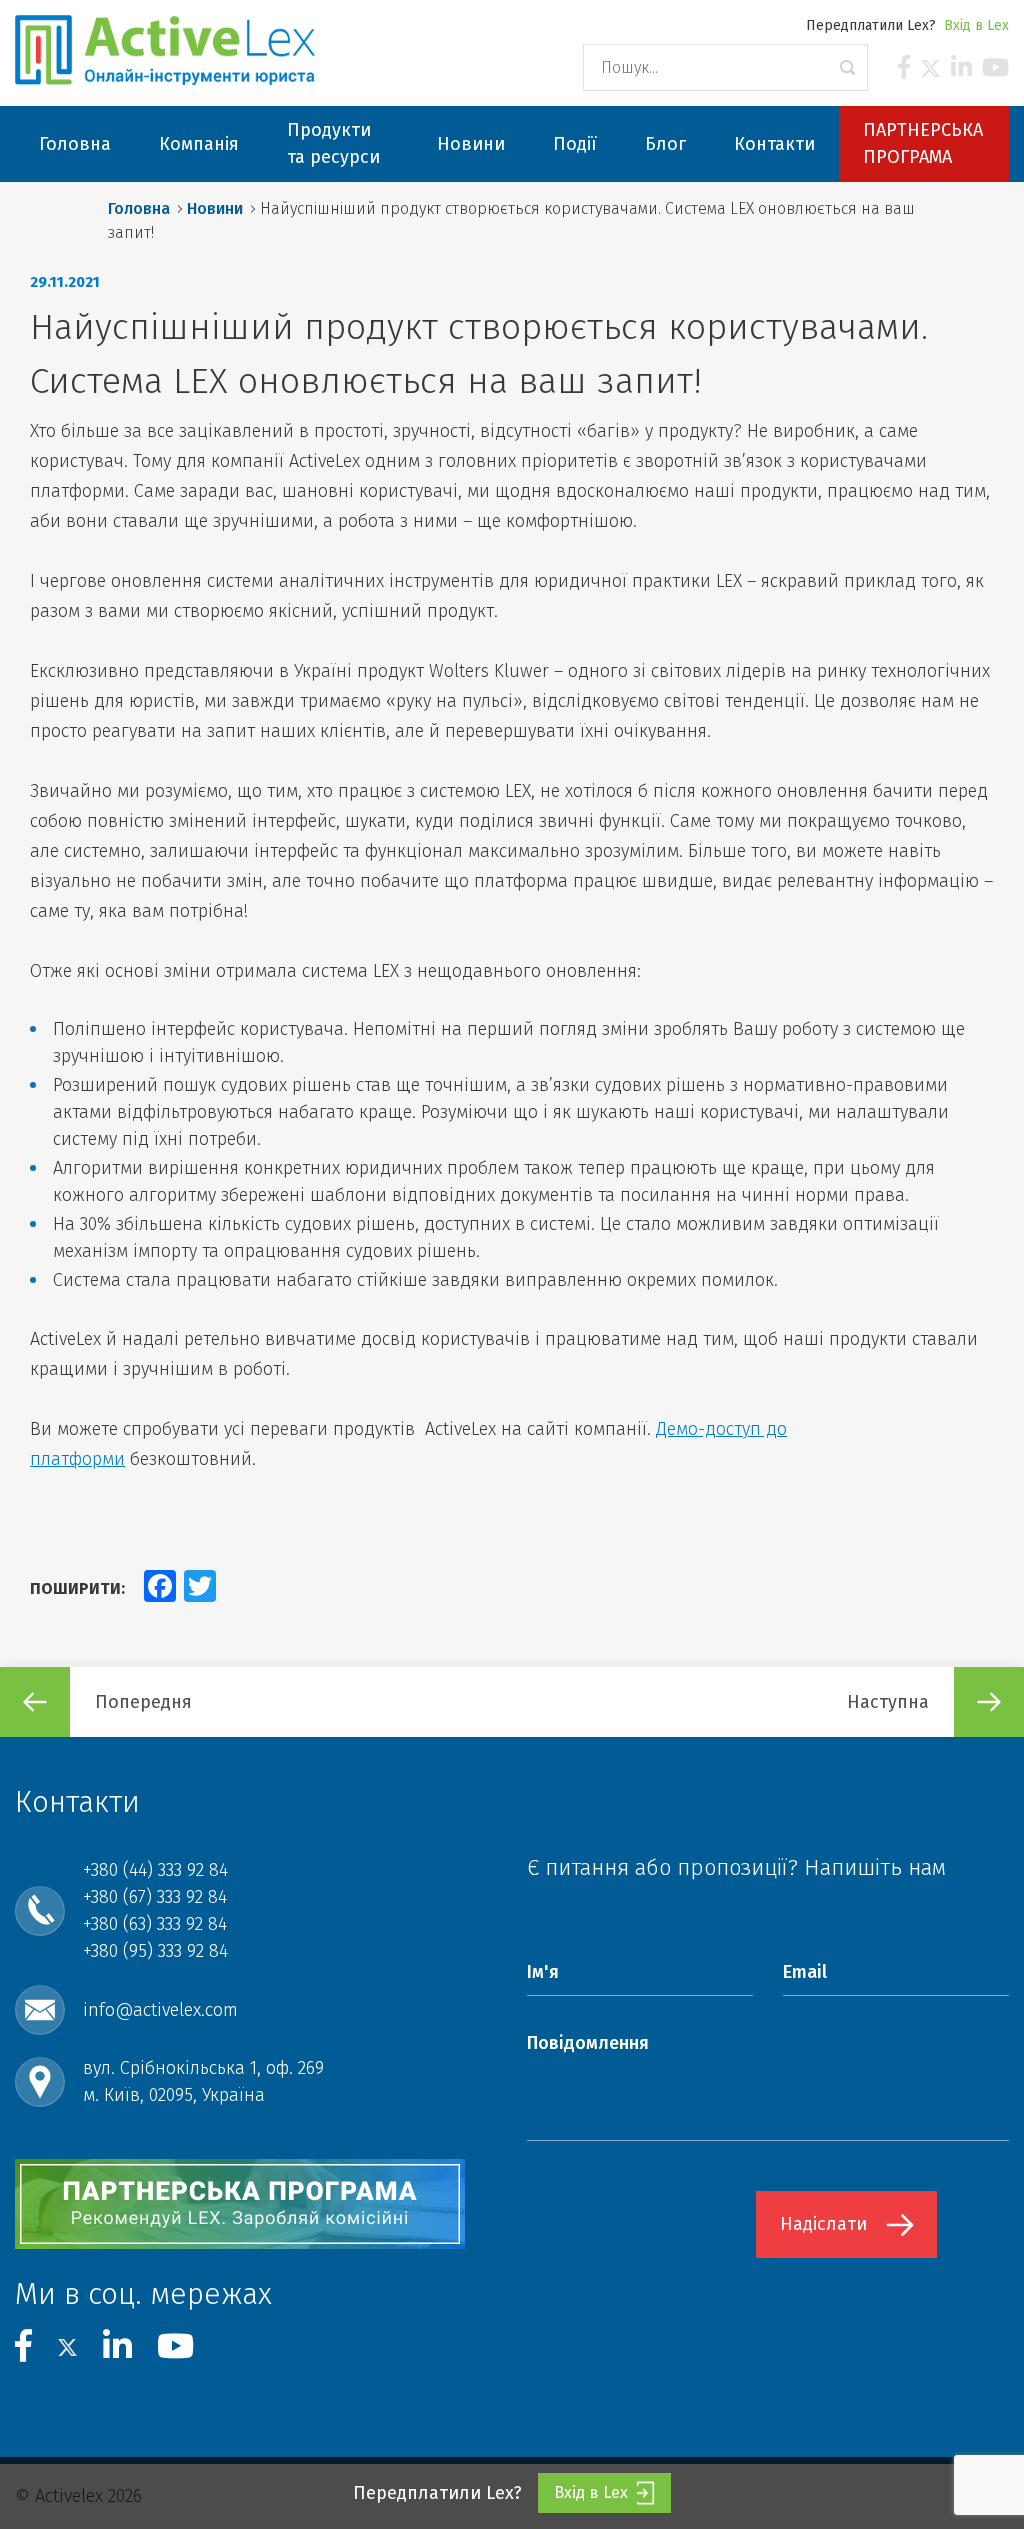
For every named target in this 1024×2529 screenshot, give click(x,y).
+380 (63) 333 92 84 (155, 1924)
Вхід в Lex (976, 25)
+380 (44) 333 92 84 (155, 1870)
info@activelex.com (160, 2010)
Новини (215, 208)
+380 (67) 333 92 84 (155, 1897)
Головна (139, 208)
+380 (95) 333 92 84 (155, 1951)
